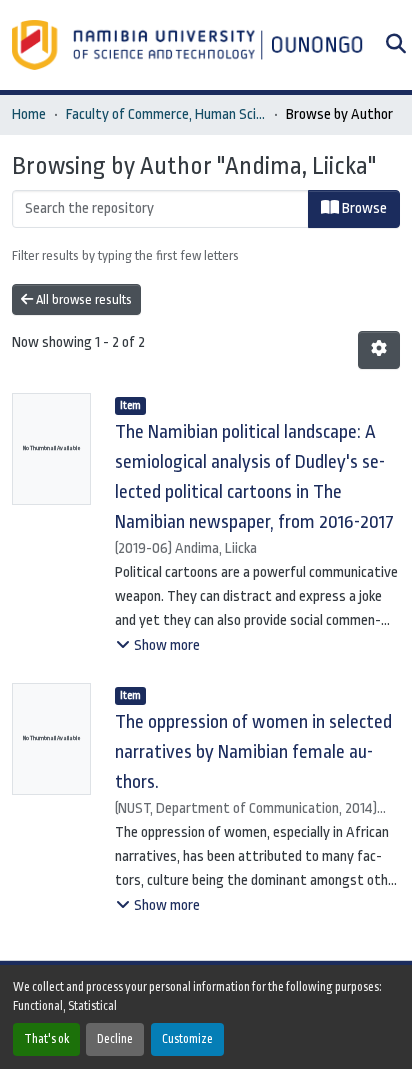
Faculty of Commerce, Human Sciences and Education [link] (166, 114)
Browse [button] (363, 208)
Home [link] (29, 114)
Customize (187, 1039)
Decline (115, 1039)
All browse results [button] (82, 299)
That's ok (46, 1039)
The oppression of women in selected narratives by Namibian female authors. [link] (253, 752)
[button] (189, 45)
